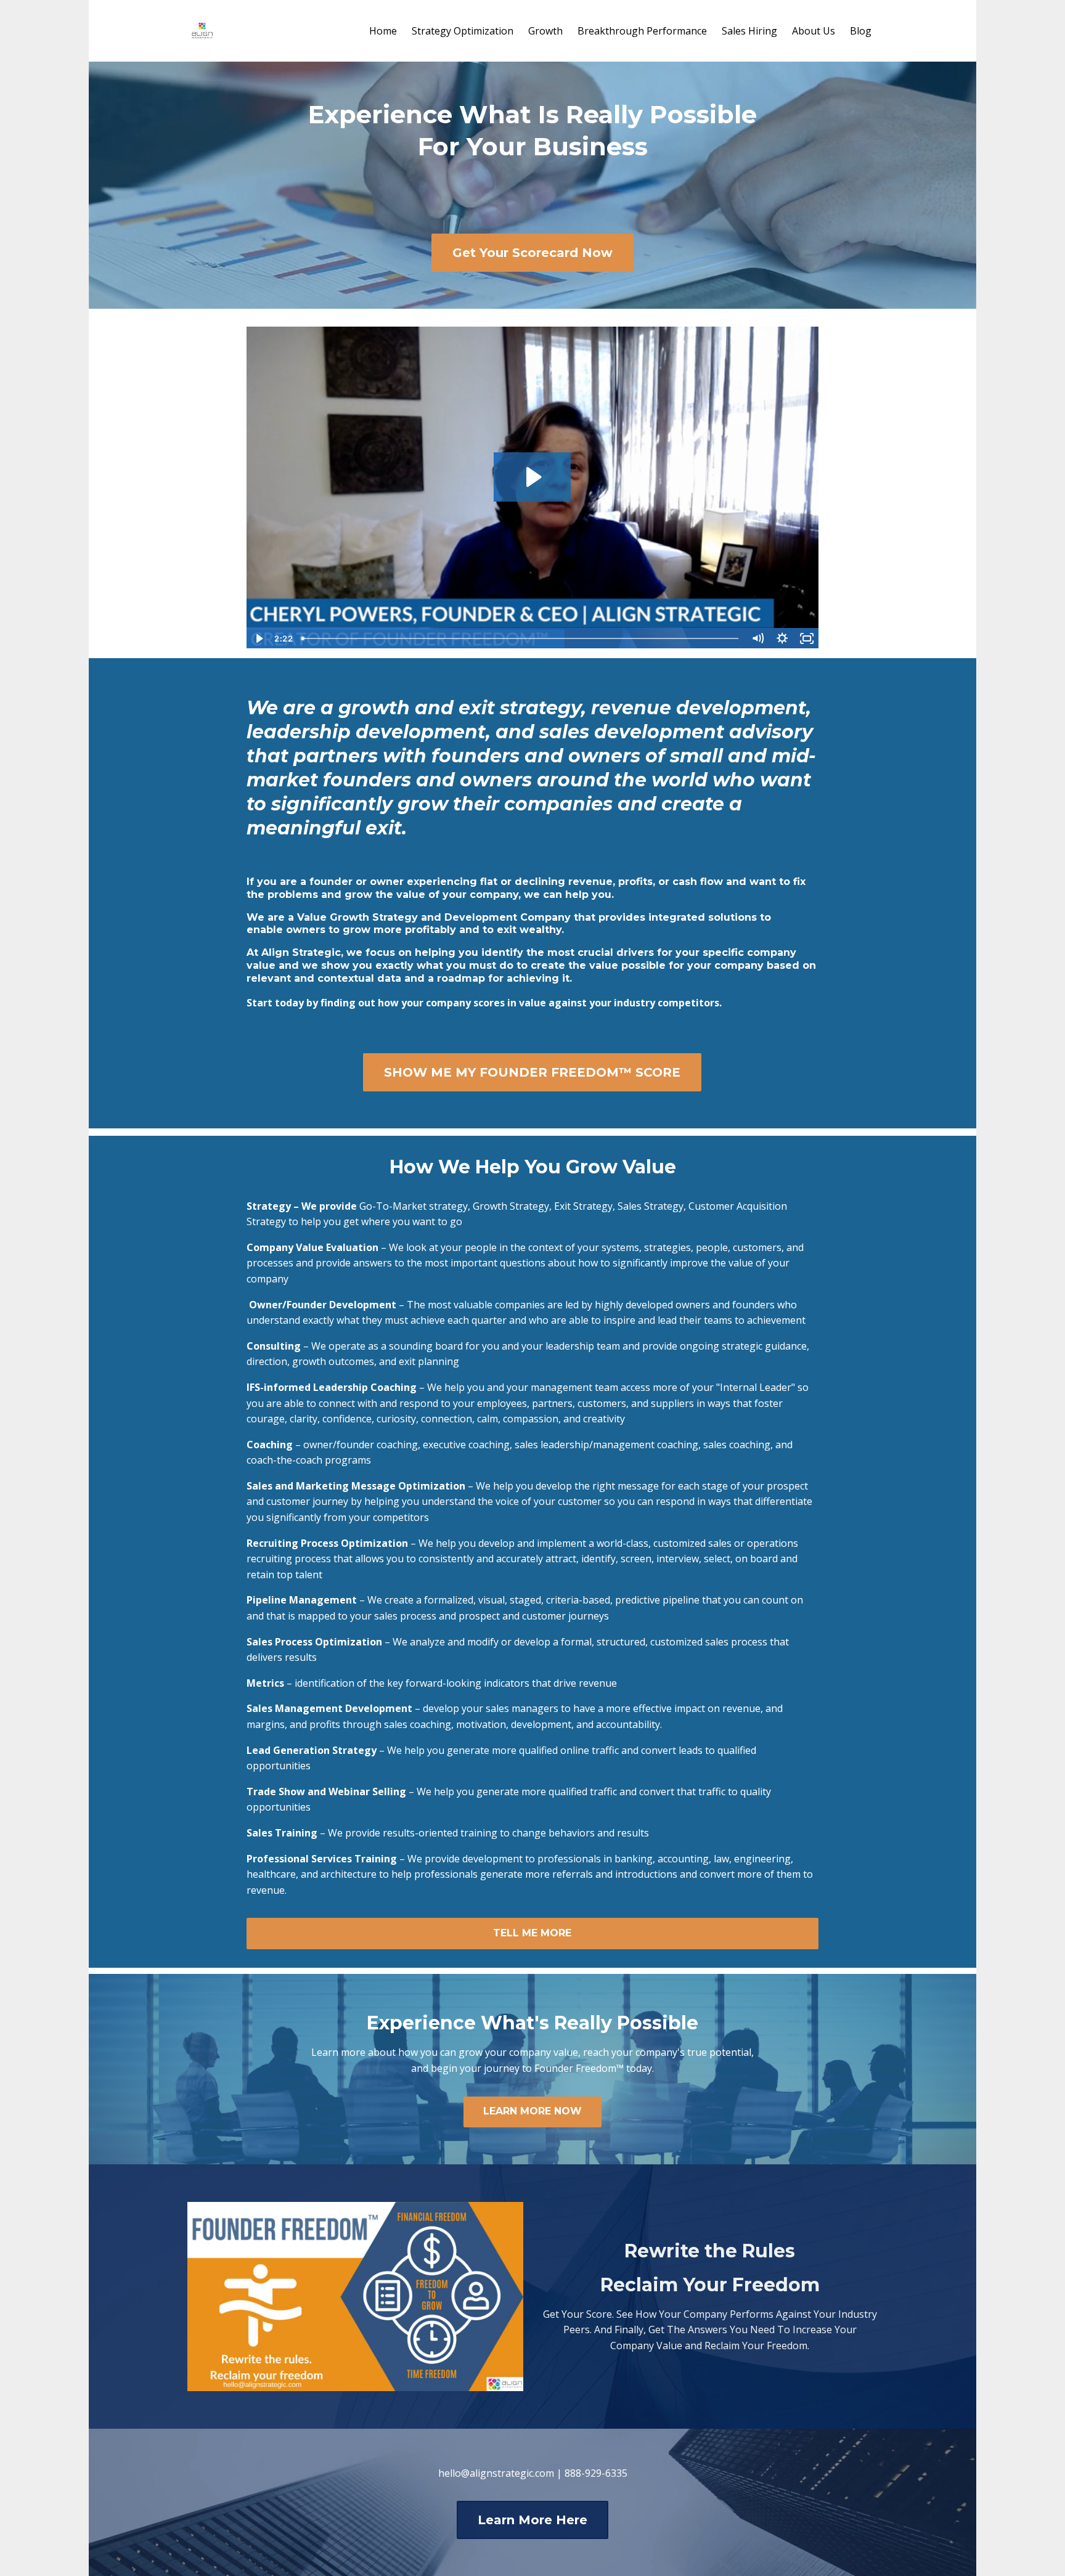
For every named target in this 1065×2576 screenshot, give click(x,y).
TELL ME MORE (532, 1933)
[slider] (521, 638)
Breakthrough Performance (642, 31)
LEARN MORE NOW (532, 2111)
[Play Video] (258, 638)
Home (383, 31)
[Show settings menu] (782, 638)
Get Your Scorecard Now (532, 253)
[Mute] (757, 638)
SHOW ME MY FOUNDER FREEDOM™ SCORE (532, 1072)
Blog (861, 31)
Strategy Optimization (463, 31)
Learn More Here (532, 2520)
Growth (545, 31)
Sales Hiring (749, 31)
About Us (814, 31)
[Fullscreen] (807, 638)
